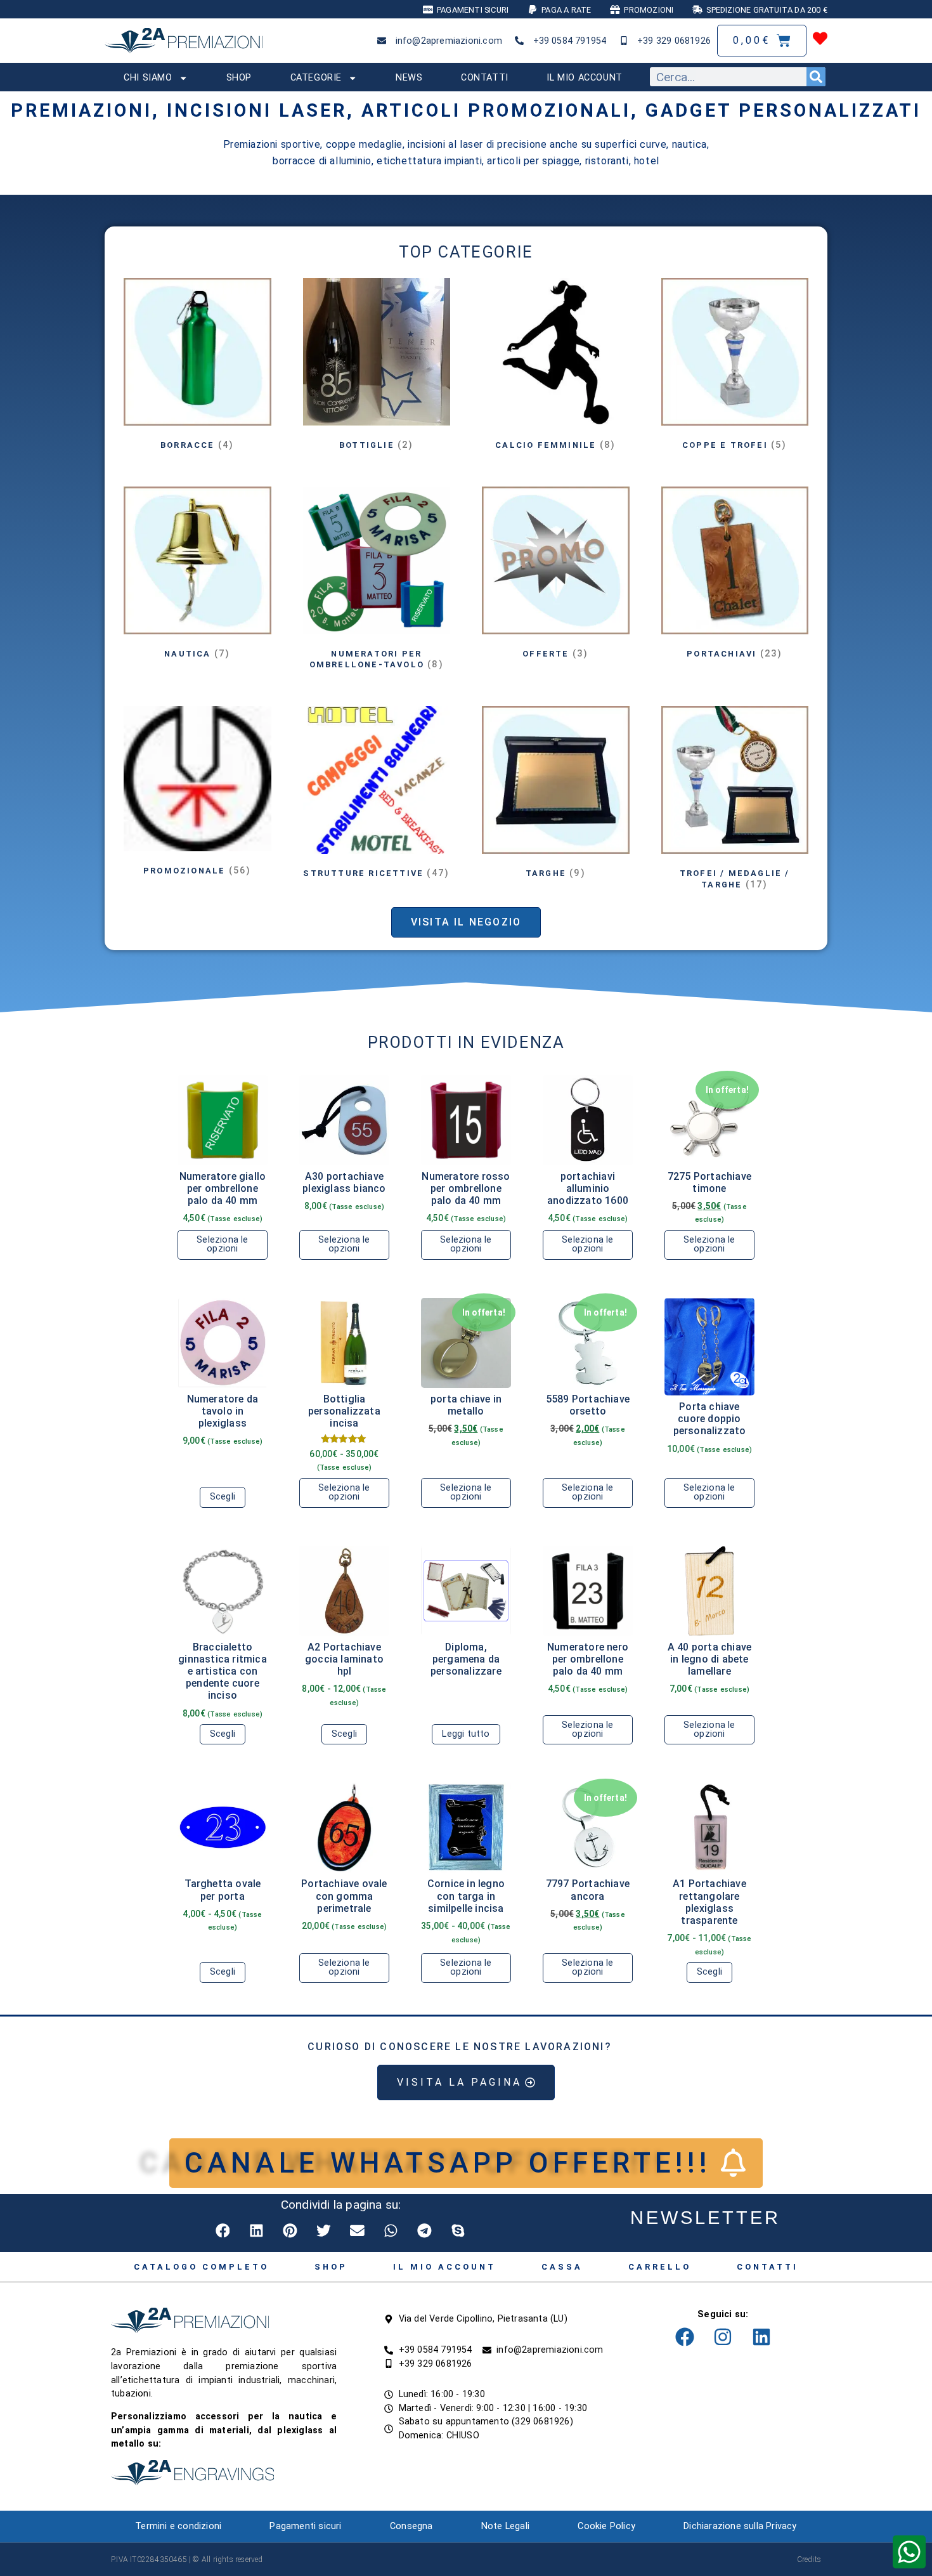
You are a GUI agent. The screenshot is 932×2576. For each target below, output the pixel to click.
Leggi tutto (466, 1734)
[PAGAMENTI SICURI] (428, 10)
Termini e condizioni (178, 2526)
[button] (223, 2231)
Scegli (223, 1497)
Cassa (562, 2267)
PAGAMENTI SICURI (473, 10)
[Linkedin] (761, 2337)
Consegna (411, 2526)
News (409, 78)
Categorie (316, 78)
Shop (239, 78)
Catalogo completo (201, 2267)
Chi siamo (148, 78)
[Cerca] (816, 77)
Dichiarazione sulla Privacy (740, 2526)
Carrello (660, 2267)
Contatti (485, 78)
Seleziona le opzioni (222, 1244)
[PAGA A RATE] (533, 10)
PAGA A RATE (566, 10)
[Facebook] (685, 2337)
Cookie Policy (606, 2526)
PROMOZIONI (649, 10)
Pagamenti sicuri (305, 2526)
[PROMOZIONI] (615, 10)
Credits (809, 2560)
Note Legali (505, 2526)
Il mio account (584, 78)
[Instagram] (723, 2337)
